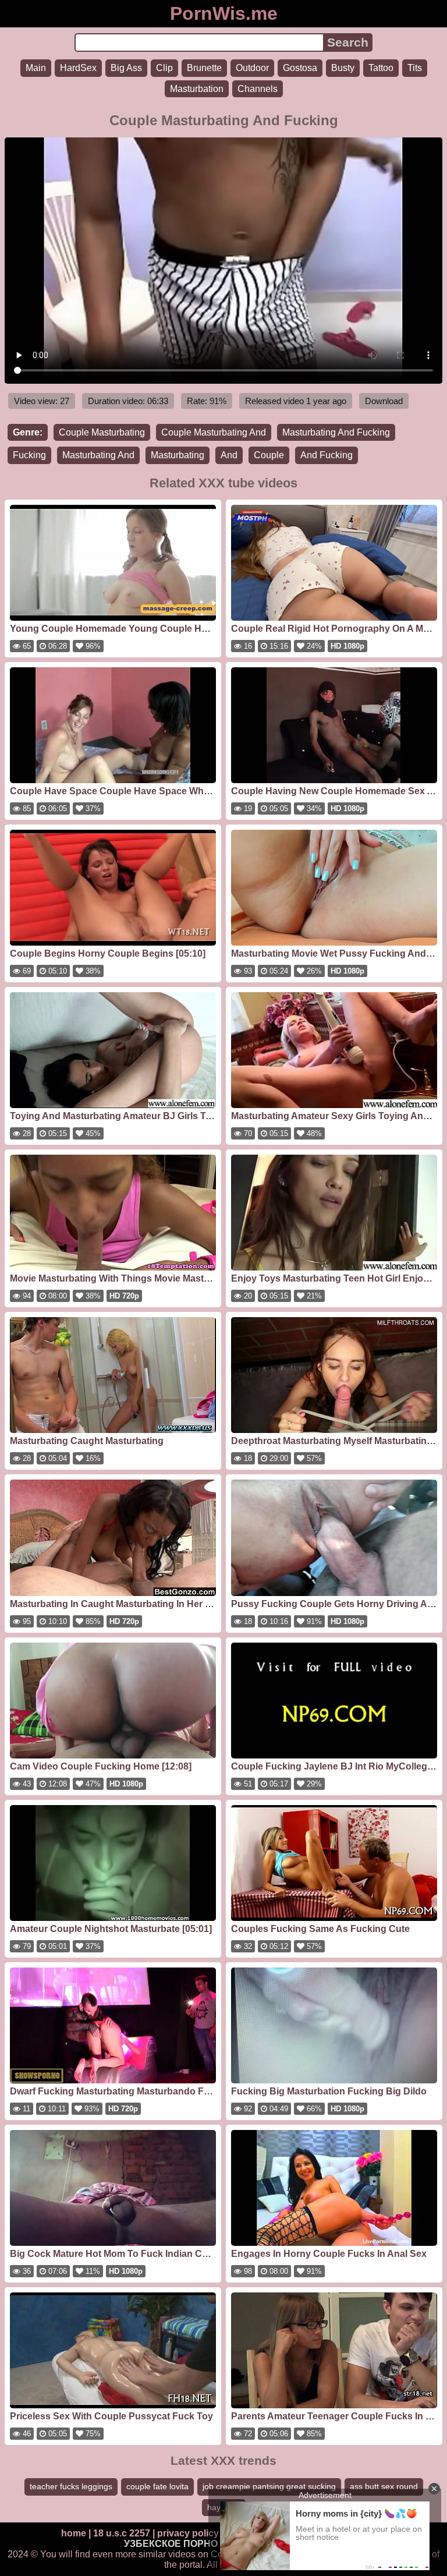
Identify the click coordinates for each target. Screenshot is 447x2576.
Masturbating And (98, 455)
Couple (269, 455)
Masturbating (178, 455)
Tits (415, 68)
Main (36, 68)
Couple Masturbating (102, 432)
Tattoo (381, 68)
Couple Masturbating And (214, 432)
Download (384, 401)
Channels (258, 89)
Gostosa (300, 68)
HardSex (78, 68)
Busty (343, 68)
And (229, 455)
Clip (164, 68)
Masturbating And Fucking (336, 432)
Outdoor (252, 68)
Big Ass (126, 68)
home (74, 2533)
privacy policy (188, 2533)
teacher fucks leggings (71, 2486)
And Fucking (327, 455)
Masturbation (197, 89)
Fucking (29, 455)
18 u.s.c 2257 (122, 2533)
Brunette (204, 68)
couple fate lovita (157, 2486)
